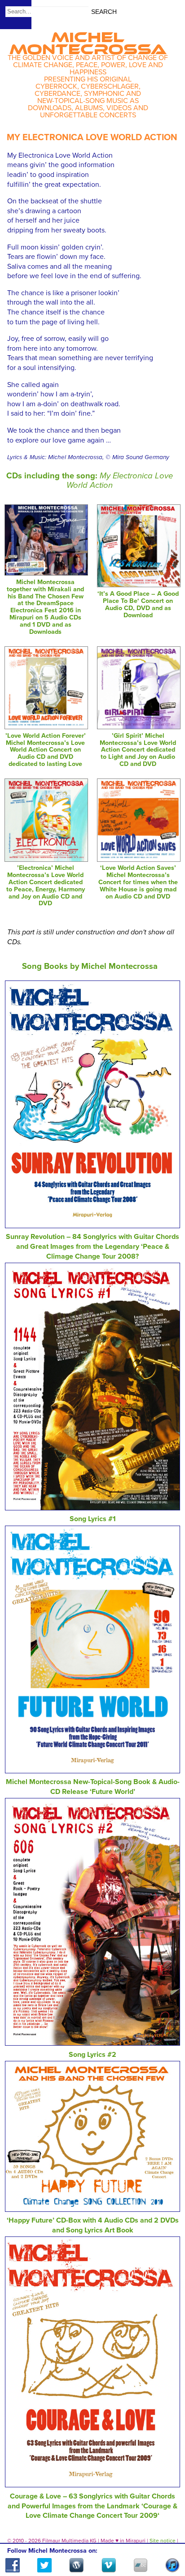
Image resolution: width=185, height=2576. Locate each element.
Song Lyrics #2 (92, 2055)
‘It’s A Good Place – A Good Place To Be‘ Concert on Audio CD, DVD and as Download (138, 604)
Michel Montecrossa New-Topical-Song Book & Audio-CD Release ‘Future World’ (93, 1787)
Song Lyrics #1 (93, 1519)
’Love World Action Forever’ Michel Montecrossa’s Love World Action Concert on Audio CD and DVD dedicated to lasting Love (46, 750)
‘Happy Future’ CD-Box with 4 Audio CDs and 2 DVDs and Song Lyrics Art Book (93, 2225)
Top (167, 2543)
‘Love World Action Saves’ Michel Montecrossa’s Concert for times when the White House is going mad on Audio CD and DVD (138, 882)
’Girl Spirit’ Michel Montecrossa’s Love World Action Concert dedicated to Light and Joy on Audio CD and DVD (138, 750)
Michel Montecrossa (88, 40)
